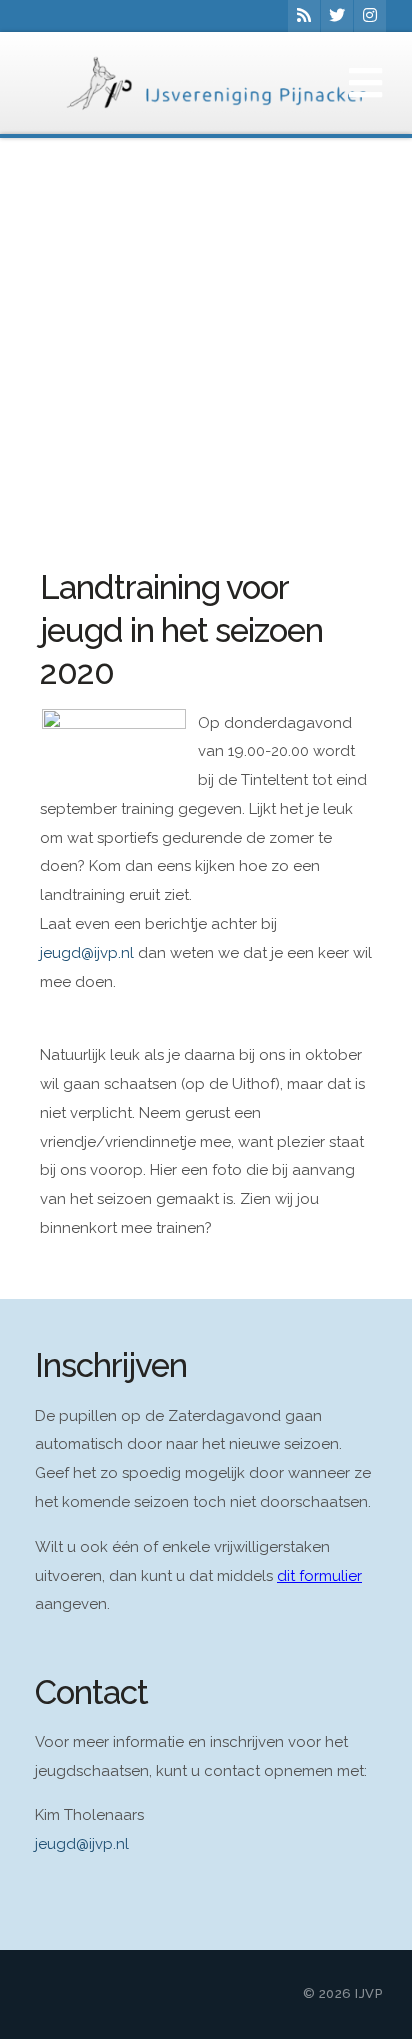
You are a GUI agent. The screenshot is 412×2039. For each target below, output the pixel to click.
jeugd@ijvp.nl (82, 1844)
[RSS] (304, 16)
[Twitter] (337, 16)
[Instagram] (370, 16)
